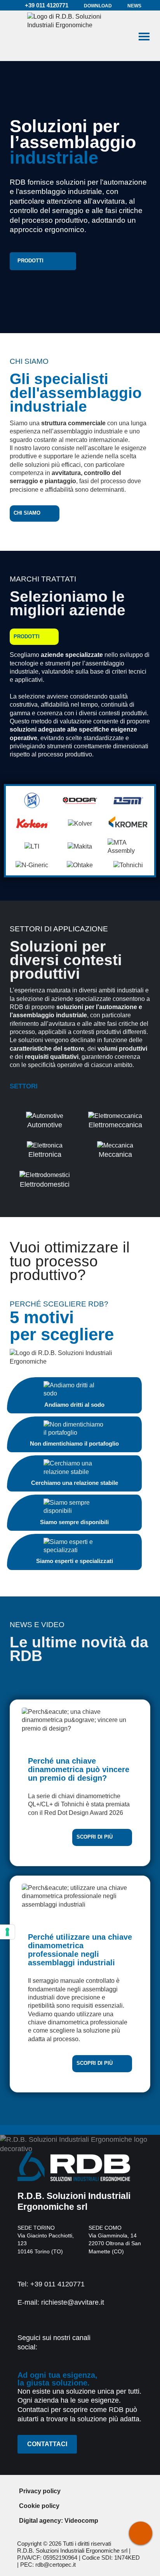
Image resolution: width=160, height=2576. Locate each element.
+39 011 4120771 (46, 5)
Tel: (51, 2284)
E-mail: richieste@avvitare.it (61, 2302)
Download (98, 6)
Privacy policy (40, 2491)
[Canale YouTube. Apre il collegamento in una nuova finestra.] (138, 2345)
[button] (43, 261)
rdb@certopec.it (56, 2565)
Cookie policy (39, 2506)
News (134, 6)
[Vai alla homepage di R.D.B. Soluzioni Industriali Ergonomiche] (72, 36)
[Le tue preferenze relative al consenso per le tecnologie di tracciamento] (7, 1932)
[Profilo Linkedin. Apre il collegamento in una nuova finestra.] (119, 2345)
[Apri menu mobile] (144, 36)
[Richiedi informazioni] (141, 2533)
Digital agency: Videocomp (59, 2520)
